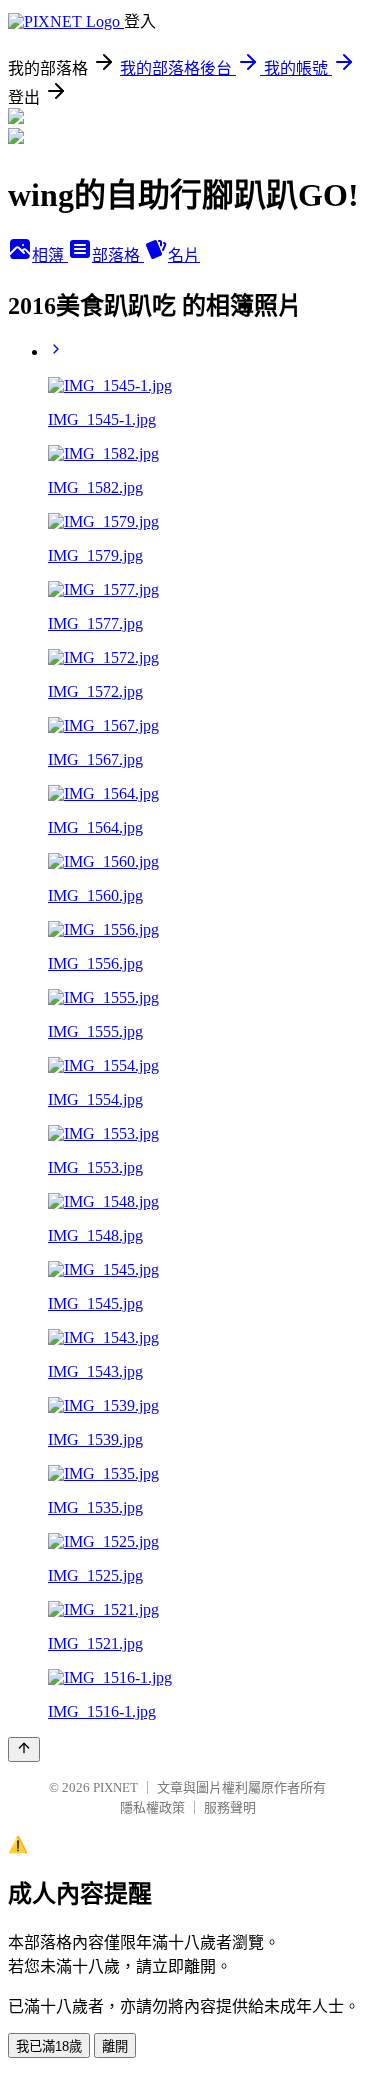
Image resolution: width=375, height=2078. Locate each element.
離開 (115, 2046)
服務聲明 (230, 1807)
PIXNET (115, 1787)
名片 (184, 255)
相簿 (50, 255)
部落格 (118, 255)
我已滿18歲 (49, 2046)
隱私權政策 (152, 1807)
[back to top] (24, 1749)
